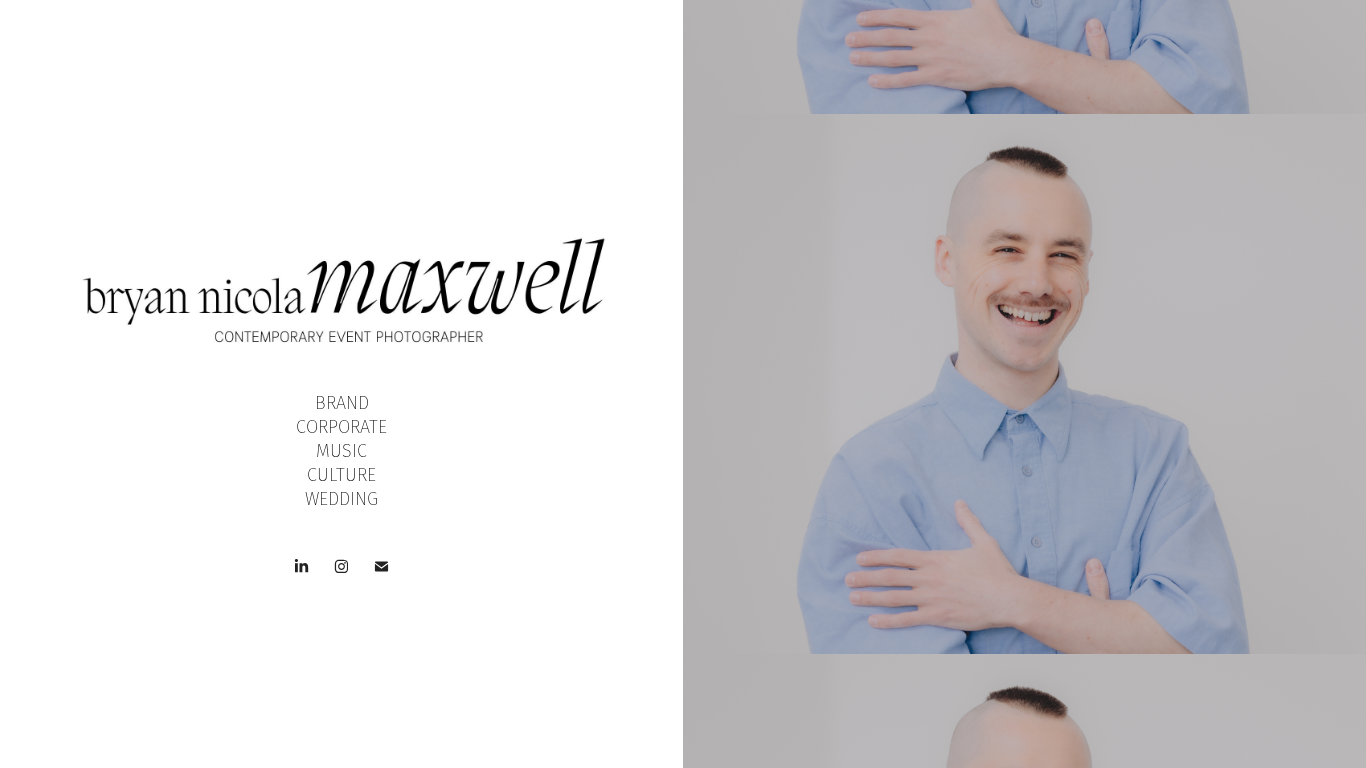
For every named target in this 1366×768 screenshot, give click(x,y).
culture (341, 475)
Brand (342, 403)
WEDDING (341, 499)
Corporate (341, 427)
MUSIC (341, 451)
